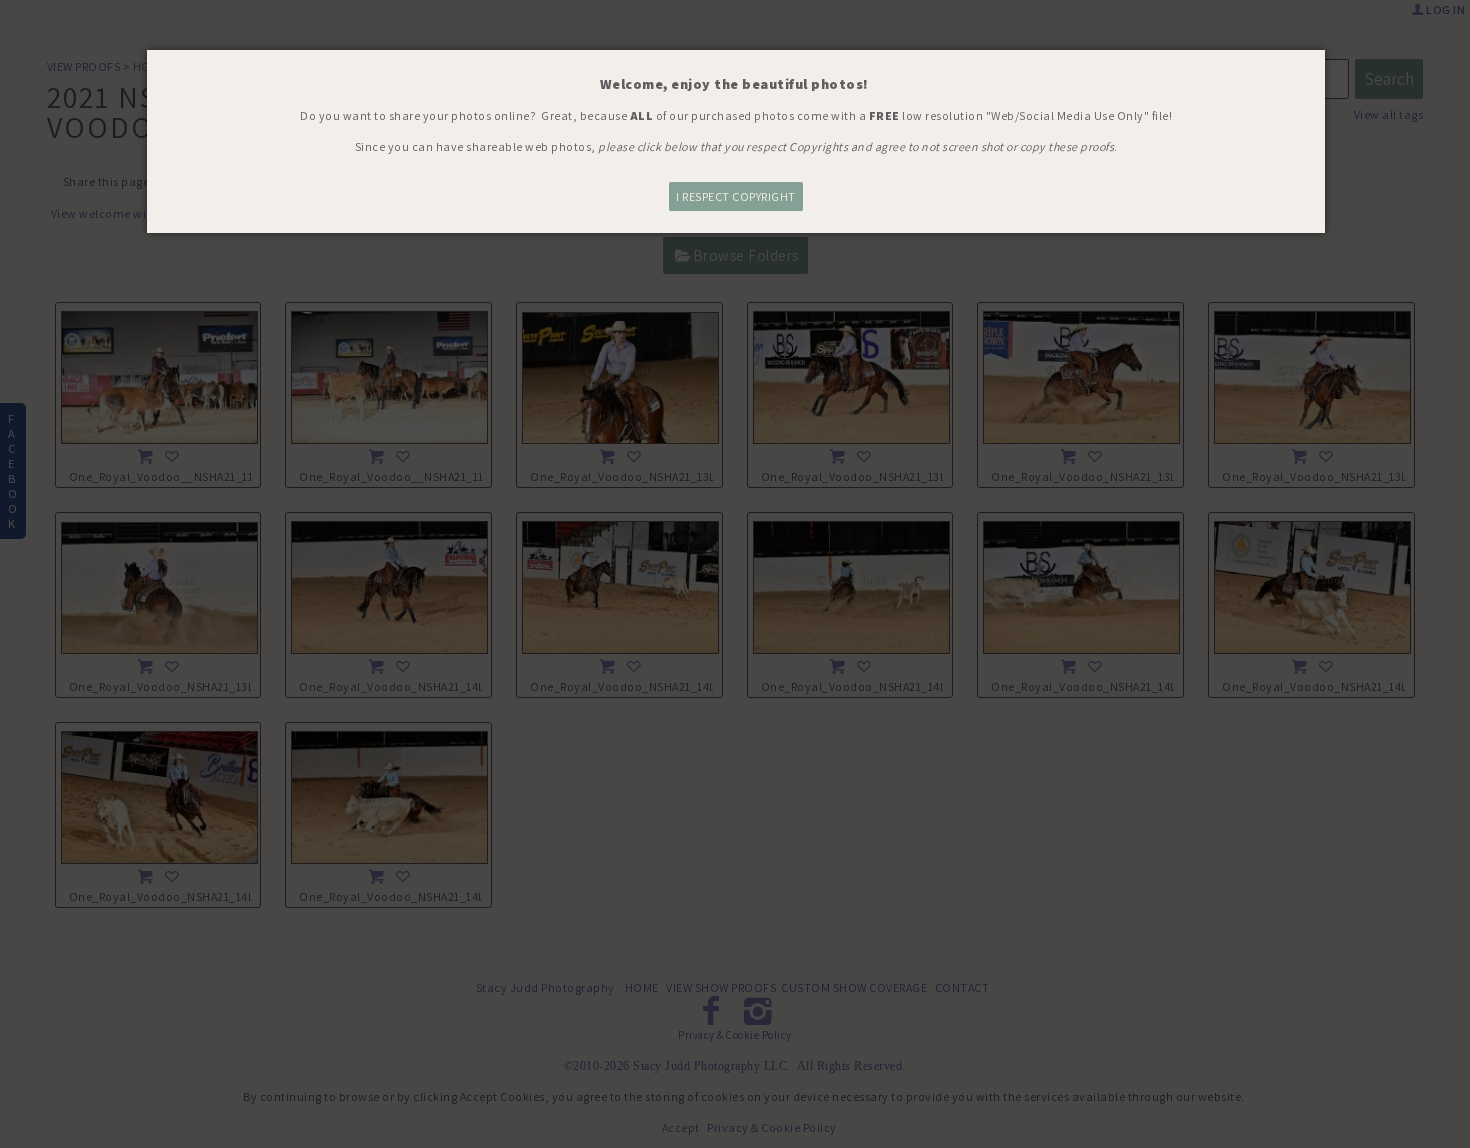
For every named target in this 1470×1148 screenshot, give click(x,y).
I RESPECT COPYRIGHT (736, 196)
